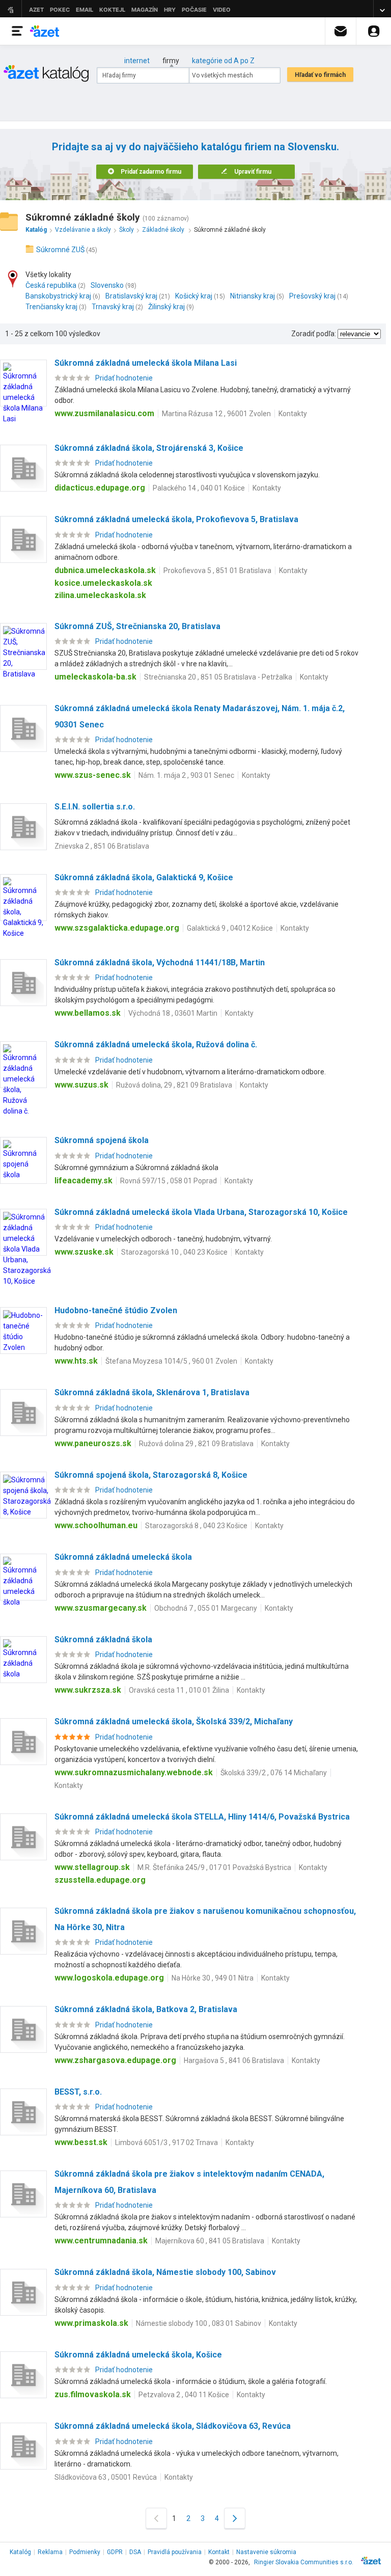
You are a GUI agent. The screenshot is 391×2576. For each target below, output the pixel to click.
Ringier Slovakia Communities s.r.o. (304, 2562)
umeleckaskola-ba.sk (95, 677)
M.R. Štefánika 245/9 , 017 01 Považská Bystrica (214, 1867)
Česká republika (51, 285)
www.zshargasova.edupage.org (115, 2060)
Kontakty (293, 414)
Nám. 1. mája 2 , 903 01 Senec (186, 775)
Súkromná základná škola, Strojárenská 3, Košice (149, 448)
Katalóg (20, 2552)
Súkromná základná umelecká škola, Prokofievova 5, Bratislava (176, 519)
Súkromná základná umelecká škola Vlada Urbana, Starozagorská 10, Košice (201, 1212)
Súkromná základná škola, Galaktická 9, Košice (144, 877)
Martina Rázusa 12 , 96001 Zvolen (216, 414)
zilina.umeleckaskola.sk (100, 595)
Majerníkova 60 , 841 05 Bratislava (210, 2241)
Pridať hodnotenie (124, 378)
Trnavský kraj (113, 307)
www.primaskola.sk (91, 2323)
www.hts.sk (76, 1361)
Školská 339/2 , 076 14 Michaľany (274, 1773)
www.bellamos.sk (88, 1013)
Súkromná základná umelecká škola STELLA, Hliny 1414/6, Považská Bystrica (202, 1817)
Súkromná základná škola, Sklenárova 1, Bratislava (152, 1392)
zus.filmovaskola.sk (93, 2394)
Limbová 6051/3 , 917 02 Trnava (166, 2143)
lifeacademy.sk (83, 1181)
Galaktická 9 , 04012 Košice (230, 928)
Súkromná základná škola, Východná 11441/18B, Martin (160, 962)
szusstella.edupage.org (100, 1880)
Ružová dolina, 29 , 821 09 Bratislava (174, 1085)
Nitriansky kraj (253, 296)
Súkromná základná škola (103, 1639)
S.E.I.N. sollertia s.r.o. (95, 807)
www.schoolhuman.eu (96, 1525)
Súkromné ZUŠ (60, 250)
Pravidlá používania (175, 2552)
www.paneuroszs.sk (93, 1443)
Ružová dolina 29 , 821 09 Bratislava (196, 1444)
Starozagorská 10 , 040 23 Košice (174, 1252)
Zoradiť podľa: (314, 334)
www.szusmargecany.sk (101, 1608)
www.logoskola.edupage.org (109, 1978)
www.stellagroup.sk (92, 1867)
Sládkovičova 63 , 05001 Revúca (106, 2477)
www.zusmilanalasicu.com (104, 413)
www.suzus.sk (81, 1085)
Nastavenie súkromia (266, 2552)
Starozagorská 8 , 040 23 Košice (196, 1526)
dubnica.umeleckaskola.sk (105, 570)
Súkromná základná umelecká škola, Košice (138, 2355)
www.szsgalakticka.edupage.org (117, 928)
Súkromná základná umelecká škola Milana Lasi (146, 363)
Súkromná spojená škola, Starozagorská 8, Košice (151, 1475)
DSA (135, 2552)
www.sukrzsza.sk (88, 1690)
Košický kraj (194, 296)
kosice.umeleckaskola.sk (103, 583)
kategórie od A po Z (223, 61)
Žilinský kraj (166, 307)
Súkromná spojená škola (102, 1140)
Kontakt (219, 2552)
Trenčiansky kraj (51, 307)
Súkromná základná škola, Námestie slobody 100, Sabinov (165, 2272)
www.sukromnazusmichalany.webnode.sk (134, 1772)
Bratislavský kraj (131, 296)
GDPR (115, 2552)
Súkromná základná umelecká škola (123, 1557)
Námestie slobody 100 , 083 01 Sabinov (199, 2323)
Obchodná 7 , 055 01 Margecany (206, 1608)
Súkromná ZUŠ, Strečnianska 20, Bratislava (137, 626)
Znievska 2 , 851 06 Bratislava (102, 846)
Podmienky (85, 2552)
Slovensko (107, 285)
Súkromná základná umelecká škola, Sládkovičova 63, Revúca (173, 2426)
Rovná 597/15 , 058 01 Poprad (169, 1181)
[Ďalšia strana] (235, 2518)
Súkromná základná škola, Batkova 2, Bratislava (146, 2009)
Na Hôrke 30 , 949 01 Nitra (213, 1978)
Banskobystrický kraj (58, 296)
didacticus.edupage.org (100, 488)
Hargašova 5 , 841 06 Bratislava (234, 2060)
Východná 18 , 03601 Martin (173, 1013)
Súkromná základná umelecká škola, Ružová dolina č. (156, 1045)
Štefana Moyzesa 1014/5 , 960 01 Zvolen (171, 1361)
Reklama (50, 2552)
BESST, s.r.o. (78, 2092)
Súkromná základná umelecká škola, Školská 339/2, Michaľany (174, 1721)
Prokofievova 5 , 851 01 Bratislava (217, 571)
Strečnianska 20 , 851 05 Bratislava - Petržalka (218, 677)
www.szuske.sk (84, 1252)
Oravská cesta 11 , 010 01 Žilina (179, 1690)
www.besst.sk (81, 2142)
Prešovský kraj (312, 296)
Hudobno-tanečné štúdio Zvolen (116, 1310)
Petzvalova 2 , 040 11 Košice (184, 2395)
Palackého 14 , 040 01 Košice (199, 488)
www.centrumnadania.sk (101, 2241)
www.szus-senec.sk (93, 775)
